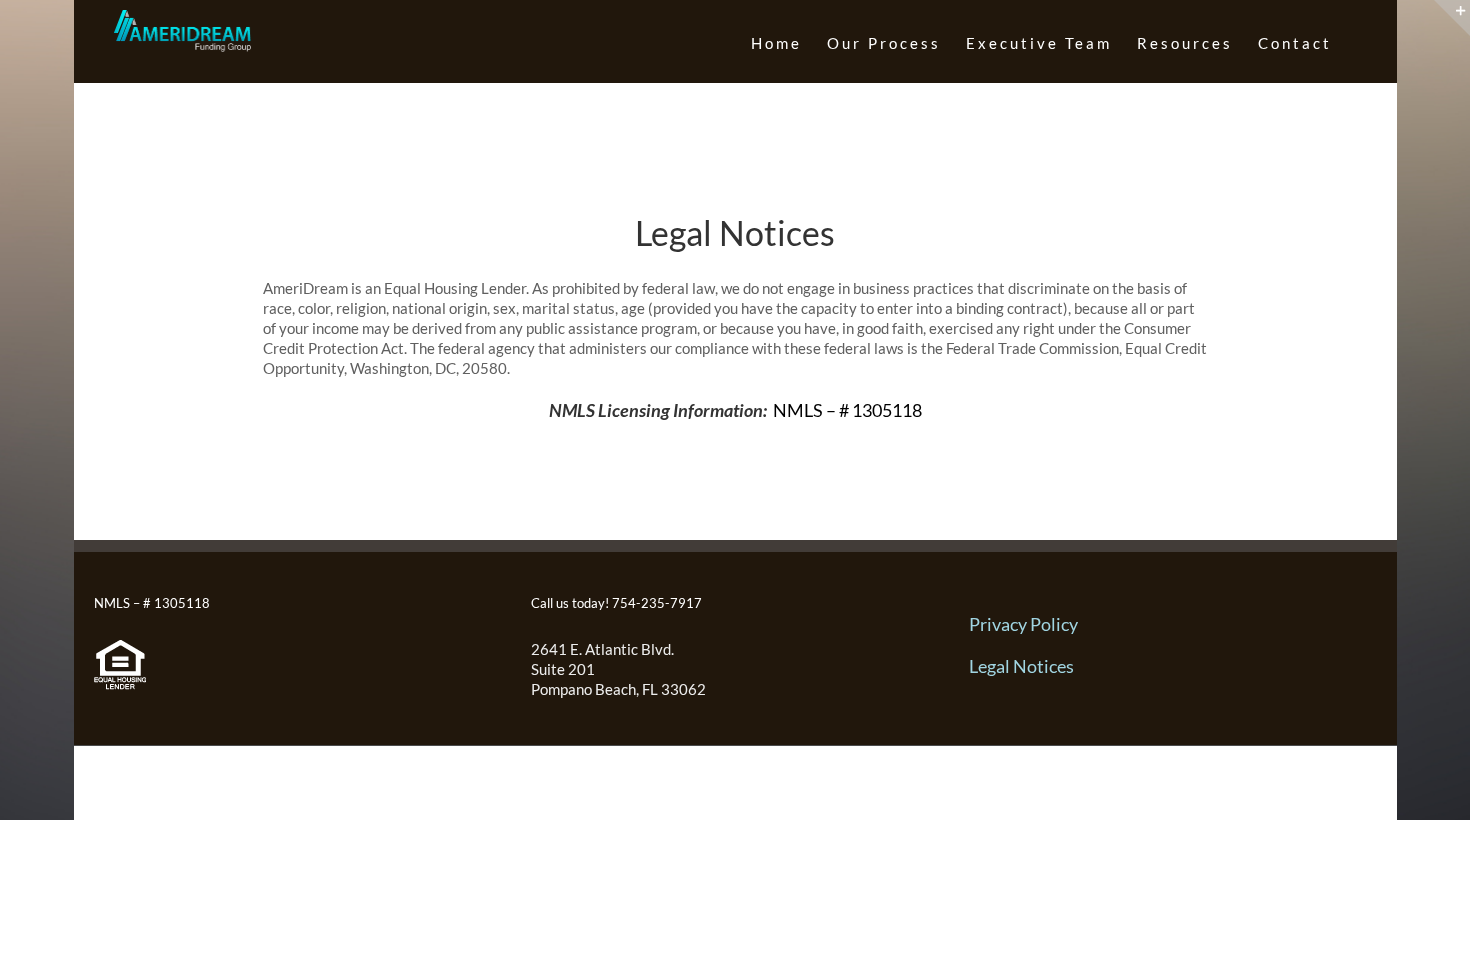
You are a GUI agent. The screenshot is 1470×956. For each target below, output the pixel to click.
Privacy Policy (1023, 624)
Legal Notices (1021, 666)
